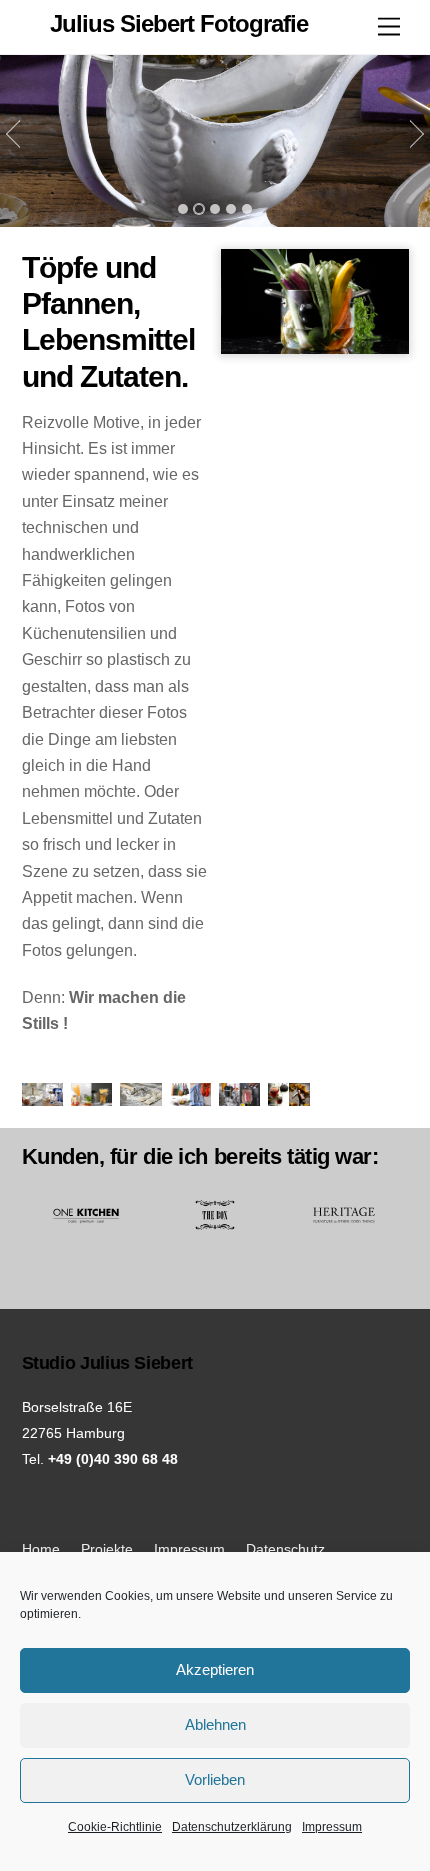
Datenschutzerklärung (232, 1827)
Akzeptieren (215, 1669)
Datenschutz (285, 1549)
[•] (183, 209)
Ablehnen (215, 1724)
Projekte (107, 1549)
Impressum (332, 1827)
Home (41, 1549)
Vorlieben (215, 1779)
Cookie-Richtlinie (115, 1827)
